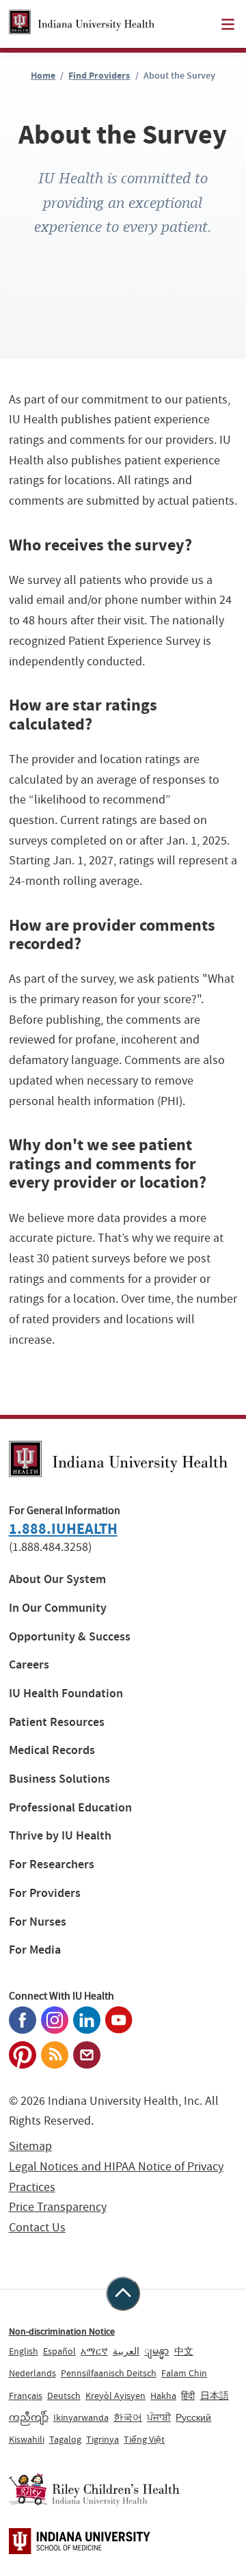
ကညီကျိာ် (29, 2417)
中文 (184, 2351)
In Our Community (58, 1608)
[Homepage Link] (82, 24)
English (24, 2351)
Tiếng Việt (144, 2439)
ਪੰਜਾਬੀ (159, 2417)
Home (43, 76)
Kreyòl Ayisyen (115, 2395)
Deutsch (64, 2395)
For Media (35, 1950)
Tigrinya (102, 2439)
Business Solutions (59, 1779)
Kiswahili (27, 2439)
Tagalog (65, 2439)
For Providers (45, 1893)
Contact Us (37, 2228)
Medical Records (52, 1750)
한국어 (128, 2417)
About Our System (57, 1579)
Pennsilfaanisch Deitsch (109, 2373)
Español (59, 2351)
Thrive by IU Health (60, 1836)
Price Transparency (58, 2207)
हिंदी (188, 2395)
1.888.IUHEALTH (63, 1529)
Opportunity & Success (70, 1637)
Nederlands (32, 2373)
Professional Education (70, 1808)
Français (26, 2395)
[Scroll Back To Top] (123, 2294)
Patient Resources (57, 1722)
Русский (193, 2417)
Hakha (163, 2395)
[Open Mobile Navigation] (228, 24)
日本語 (215, 2395)
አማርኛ (94, 2351)
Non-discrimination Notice (62, 2331)
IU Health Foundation (66, 1694)
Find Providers (99, 76)
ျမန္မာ (156, 2351)
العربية (126, 2351)
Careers (29, 1665)
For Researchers (52, 1864)
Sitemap (30, 2146)
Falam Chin (184, 2373)
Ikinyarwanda (81, 2417)
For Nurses (38, 1922)
